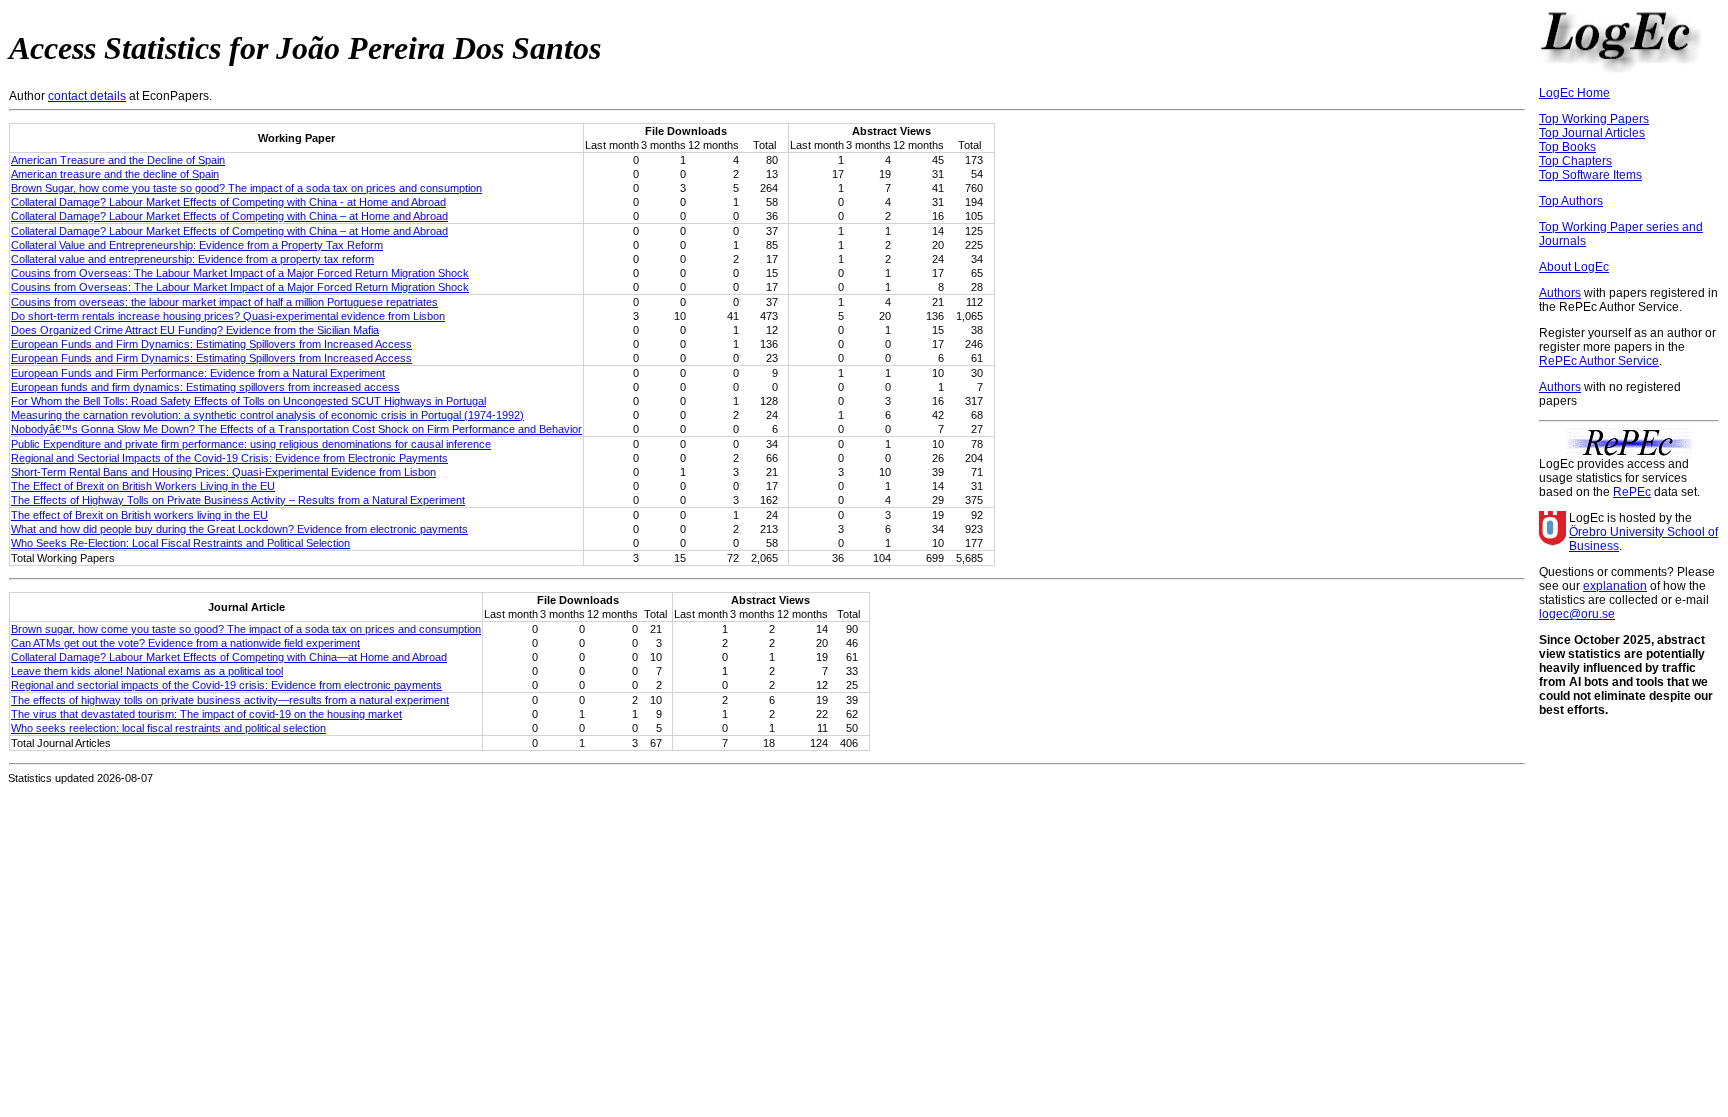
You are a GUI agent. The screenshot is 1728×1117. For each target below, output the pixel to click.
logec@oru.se (1577, 614)
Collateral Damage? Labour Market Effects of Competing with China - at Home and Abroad (228, 202)
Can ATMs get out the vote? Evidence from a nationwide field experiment (185, 643)
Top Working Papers (1594, 119)
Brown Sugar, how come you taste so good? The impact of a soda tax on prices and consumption (246, 188)
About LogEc (1574, 267)
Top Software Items (1590, 175)
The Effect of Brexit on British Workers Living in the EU (143, 486)
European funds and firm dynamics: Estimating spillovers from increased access (205, 387)
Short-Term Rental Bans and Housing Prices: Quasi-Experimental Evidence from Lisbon (223, 472)
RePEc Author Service (1599, 361)
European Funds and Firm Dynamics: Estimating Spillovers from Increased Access (211, 344)
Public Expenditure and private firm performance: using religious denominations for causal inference (251, 444)
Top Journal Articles (1592, 133)
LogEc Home (1574, 93)
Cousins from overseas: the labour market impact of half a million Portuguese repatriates (224, 302)
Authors (1560, 293)
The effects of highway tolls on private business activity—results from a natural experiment (230, 700)
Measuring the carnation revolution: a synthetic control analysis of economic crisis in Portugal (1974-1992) (267, 415)
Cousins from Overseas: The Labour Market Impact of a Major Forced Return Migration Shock (240, 273)
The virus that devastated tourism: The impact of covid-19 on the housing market (206, 714)
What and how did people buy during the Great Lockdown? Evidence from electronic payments (239, 529)
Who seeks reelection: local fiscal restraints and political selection (168, 728)
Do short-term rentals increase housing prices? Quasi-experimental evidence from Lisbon (228, 316)
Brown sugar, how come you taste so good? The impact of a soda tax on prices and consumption (246, 629)
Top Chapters (1575, 161)
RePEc (1632, 492)
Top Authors (1571, 201)
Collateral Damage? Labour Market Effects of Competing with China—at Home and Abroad (229, 657)
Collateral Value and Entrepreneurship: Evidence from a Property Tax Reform (197, 245)
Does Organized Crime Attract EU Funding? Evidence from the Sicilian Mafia (195, 330)
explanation (1615, 586)
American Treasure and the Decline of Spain (118, 160)
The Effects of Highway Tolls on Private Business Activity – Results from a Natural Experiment (238, 500)
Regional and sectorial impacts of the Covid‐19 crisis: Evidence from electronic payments (226, 685)
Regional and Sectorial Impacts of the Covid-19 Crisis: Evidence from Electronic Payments (229, 458)
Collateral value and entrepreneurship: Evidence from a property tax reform (192, 259)
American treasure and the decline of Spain (115, 174)
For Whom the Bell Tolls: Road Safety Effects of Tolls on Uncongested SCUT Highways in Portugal (248, 401)
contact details (87, 96)
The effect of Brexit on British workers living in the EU (139, 515)
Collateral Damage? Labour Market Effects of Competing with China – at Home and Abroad (229, 216)
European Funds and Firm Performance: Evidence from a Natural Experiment (198, 373)
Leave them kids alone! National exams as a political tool (147, 671)
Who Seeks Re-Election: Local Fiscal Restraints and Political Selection (180, 543)
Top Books (1567, 147)
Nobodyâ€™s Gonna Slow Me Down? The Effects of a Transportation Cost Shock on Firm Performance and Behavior (296, 429)
